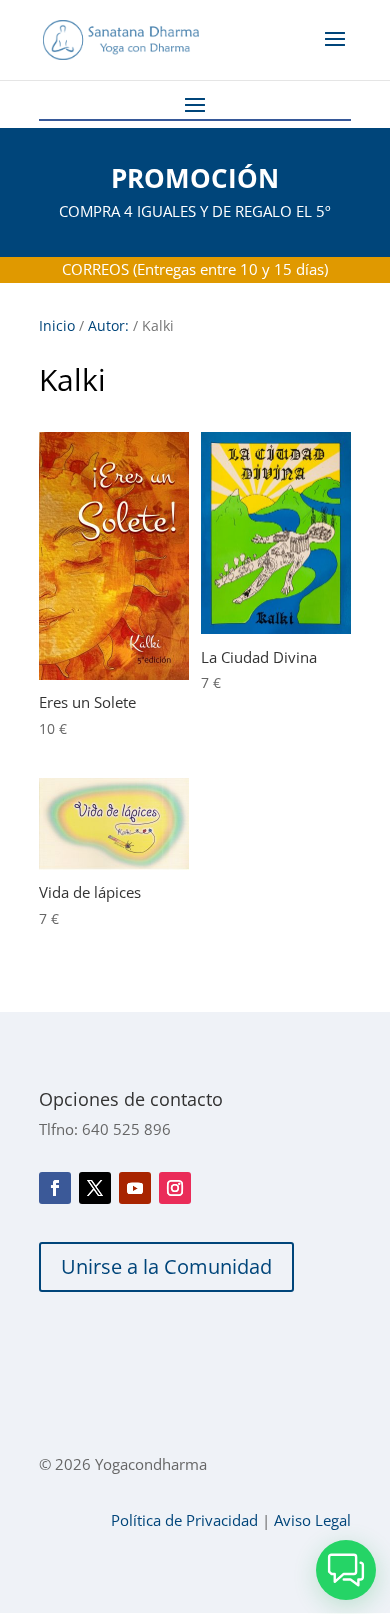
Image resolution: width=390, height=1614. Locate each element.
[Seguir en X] (95, 1188)
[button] (346, 1570)
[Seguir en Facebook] (55, 1188)
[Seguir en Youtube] (135, 1188)
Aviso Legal (312, 1520)
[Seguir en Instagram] (175, 1188)
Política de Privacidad (184, 1520)
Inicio (57, 325)
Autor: (108, 325)
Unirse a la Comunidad (166, 1266)
